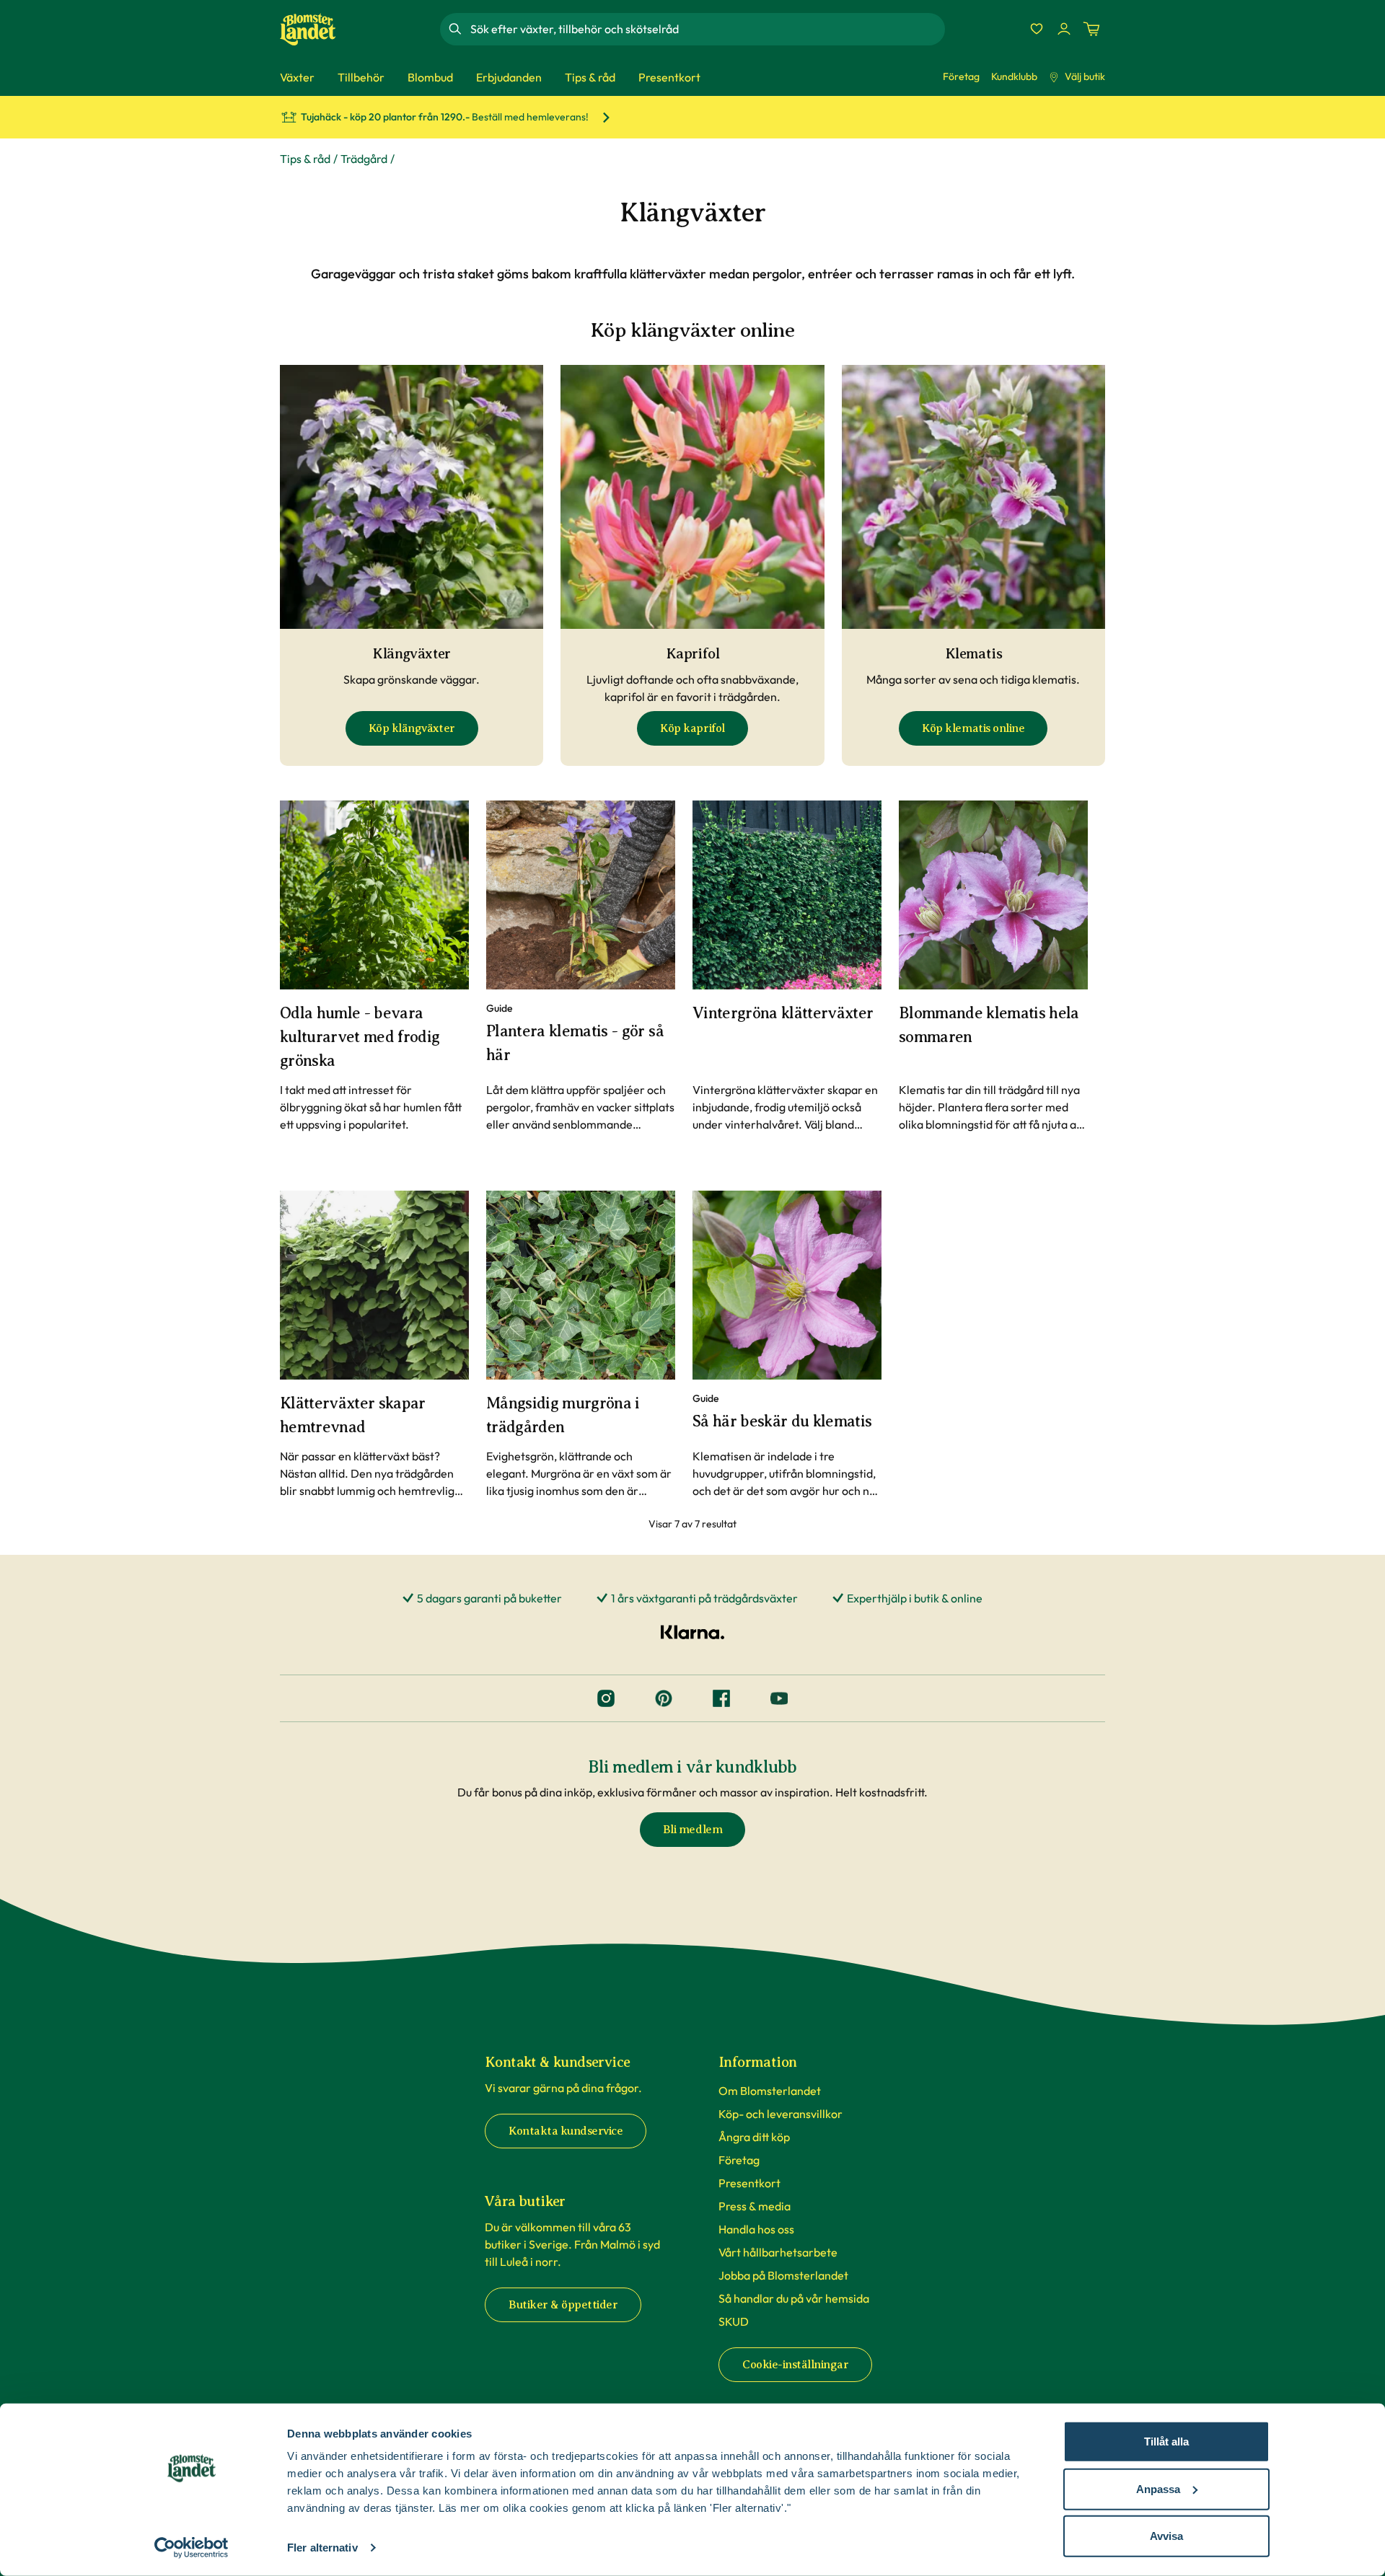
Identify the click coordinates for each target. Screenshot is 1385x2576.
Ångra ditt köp (754, 2137)
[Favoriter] (1037, 29)
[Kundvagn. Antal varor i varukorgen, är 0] (1091, 29)
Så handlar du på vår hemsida (794, 2298)
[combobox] (706, 29)
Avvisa (1166, 2536)
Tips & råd (305, 159)
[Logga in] (1064, 29)
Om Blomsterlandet (770, 2091)
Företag (961, 76)
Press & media (755, 2206)
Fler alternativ (322, 2548)
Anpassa (1158, 2488)
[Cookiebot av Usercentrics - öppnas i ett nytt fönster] (192, 2548)
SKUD (734, 2321)
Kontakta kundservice (566, 2131)
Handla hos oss (756, 2229)
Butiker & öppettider (563, 2305)
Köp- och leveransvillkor (781, 2114)
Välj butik (1085, 76)
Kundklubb (1014, 76)
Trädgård (364, 159)
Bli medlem (692, 1830)
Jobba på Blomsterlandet (783, 2275)
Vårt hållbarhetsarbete (778, 2252)
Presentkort (749, 2183)
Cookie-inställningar (795, 2365)
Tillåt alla (1166, 2442)
